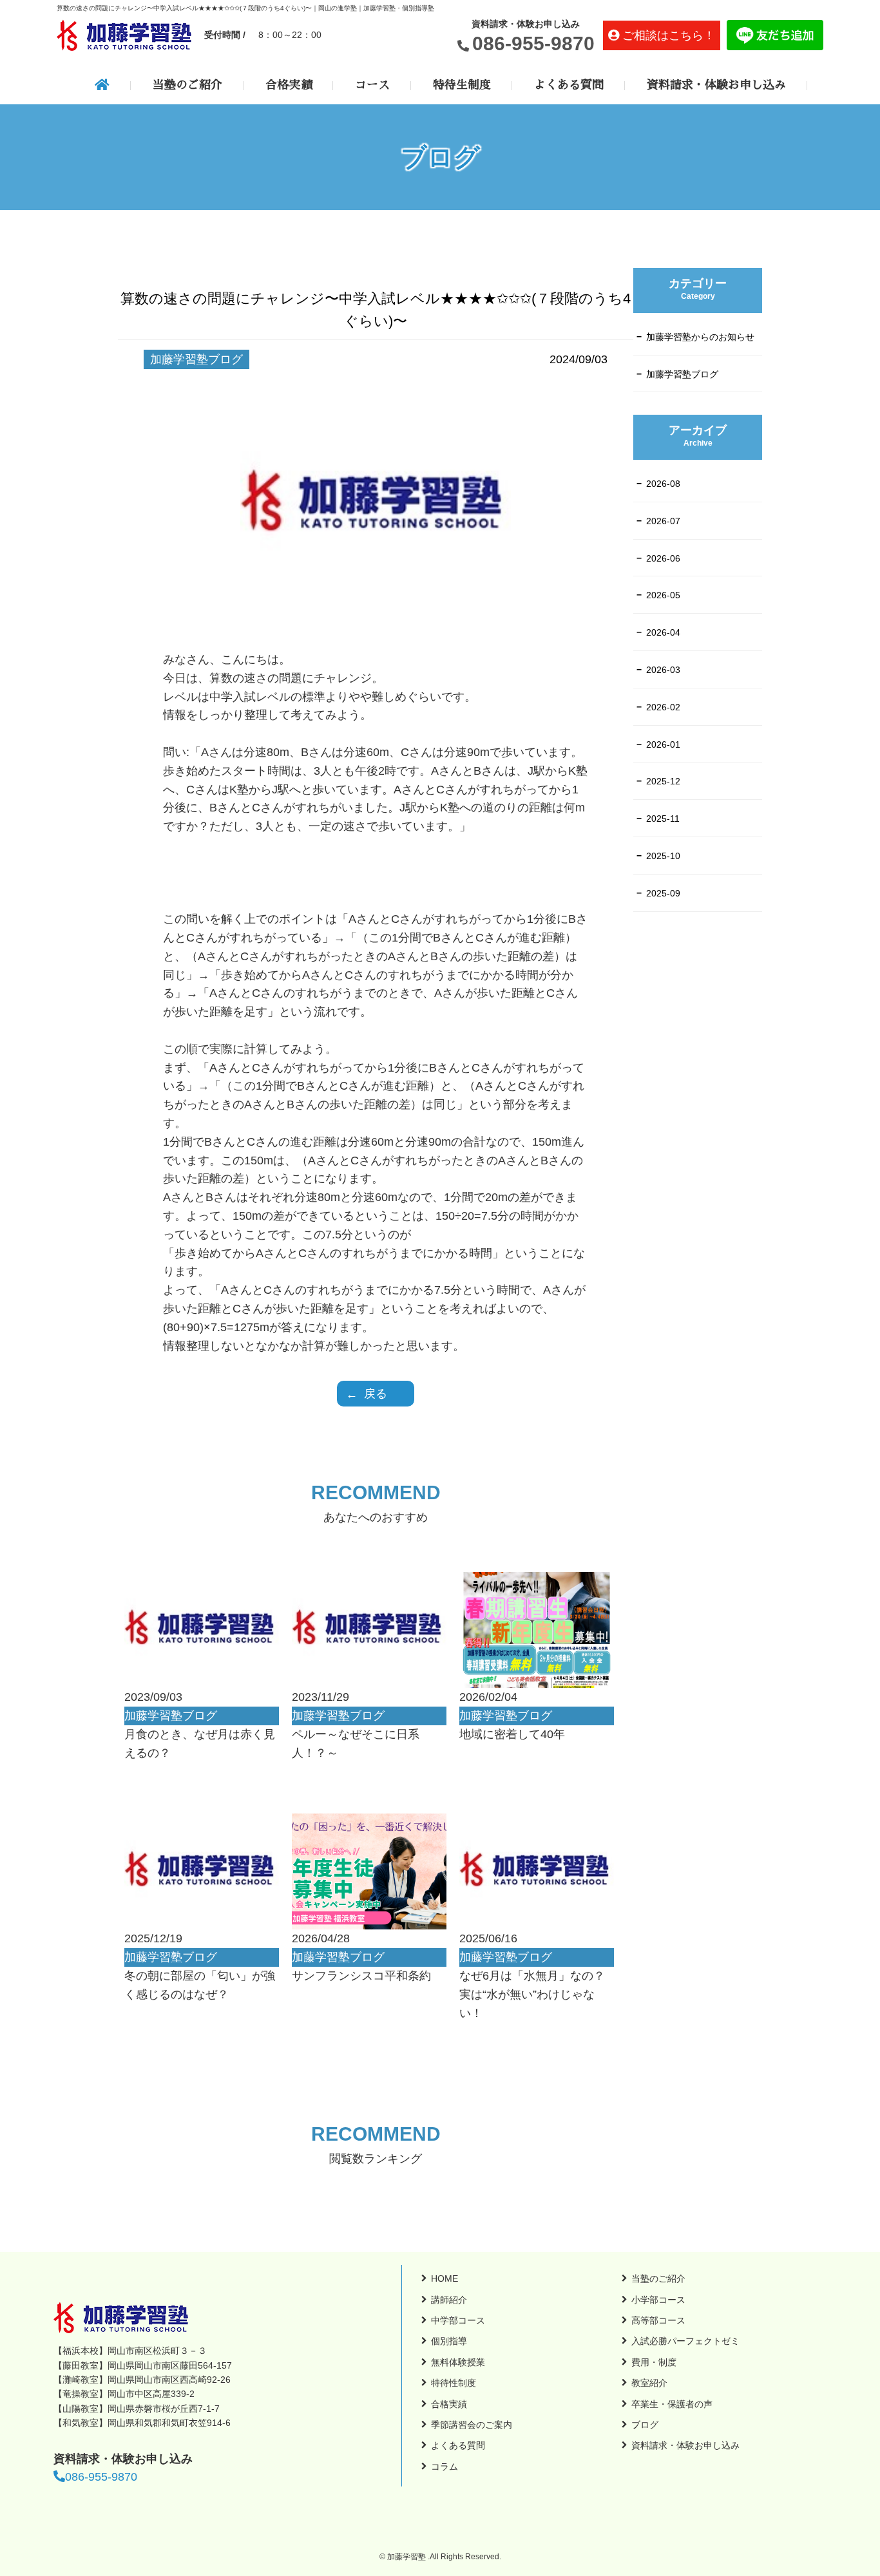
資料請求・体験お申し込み (716, 85)
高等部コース (658, 2320)
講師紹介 (449, 2300)
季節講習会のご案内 (472, 2425)
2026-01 (663, 744)
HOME (445, 2278)
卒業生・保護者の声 (672, 2404)
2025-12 (663, 781)
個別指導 (449, 2341)
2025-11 (663, 819)
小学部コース (658, 2300)
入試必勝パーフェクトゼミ (685, 2341)
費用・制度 (654, 2362)
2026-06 (663, 558)
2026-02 (663, 707)
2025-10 (663, 856)
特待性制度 (454, 2383)
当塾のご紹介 (187, 85)
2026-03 (663, 670)
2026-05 (663, 595)
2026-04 (663, 632)
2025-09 (663, 893)
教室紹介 (649, 2383)
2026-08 (663, 484)
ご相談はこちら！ (669, 35)
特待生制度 (462, 85)
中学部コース (458, 2320)
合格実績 (289, 85)
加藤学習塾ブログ (682, 374)
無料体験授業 (458, 2362)
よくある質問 (569, 85)
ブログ (645, 2425)
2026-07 (663, 521)
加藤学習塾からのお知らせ (700, 337)
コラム (445, 2467)
